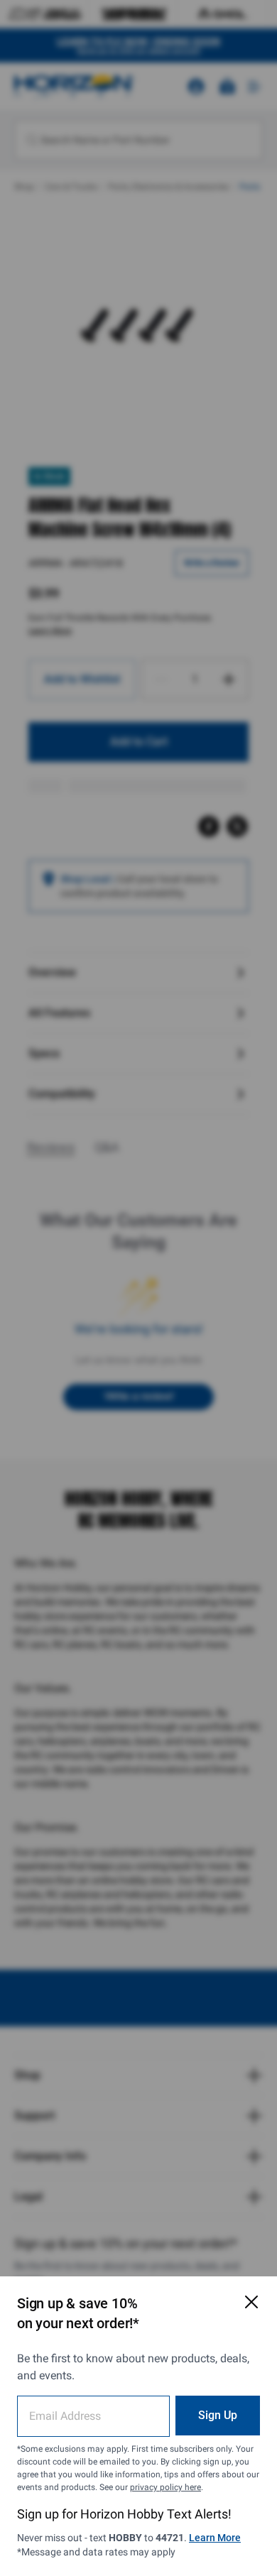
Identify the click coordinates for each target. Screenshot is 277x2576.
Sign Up (218, 2415)
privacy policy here (165, 2487)
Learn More (215, 2538)
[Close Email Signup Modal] (251, 2302)
